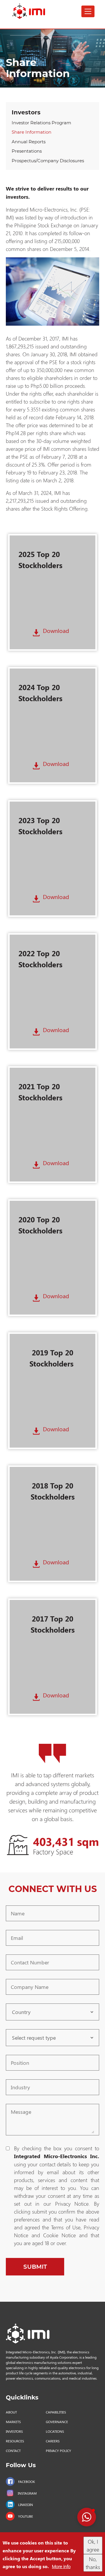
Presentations (27, 151)
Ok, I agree (93, 2545)
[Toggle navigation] (88, 11)
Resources (15, 2441)
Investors (26, 112)
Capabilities (56, 2412)
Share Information (32, 132)
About (11, 2412)
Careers (53, 2441)
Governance (57, 2422)
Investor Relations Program (41, 123)
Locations (55, 2431)
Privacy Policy (58, 2451)
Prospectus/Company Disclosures (48, 161)
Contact (13, 2451)
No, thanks (93, 2563)
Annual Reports (29, 142)
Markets (13, 2422)
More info (61, 2566)
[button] (87, 2517)
